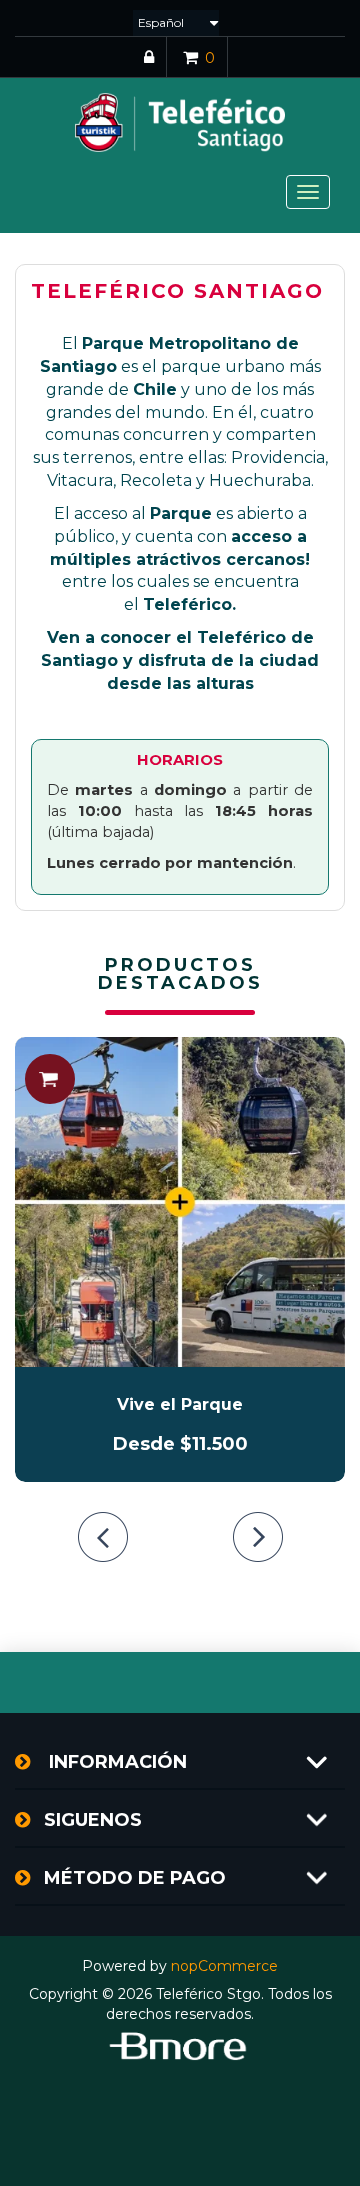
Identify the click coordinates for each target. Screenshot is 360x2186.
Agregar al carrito (50, 1079)
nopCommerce (224, 1966)
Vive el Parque (180, 1405)
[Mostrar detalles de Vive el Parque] (180, 1202)
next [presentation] (258, 1537)
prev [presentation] (103, 1537)
